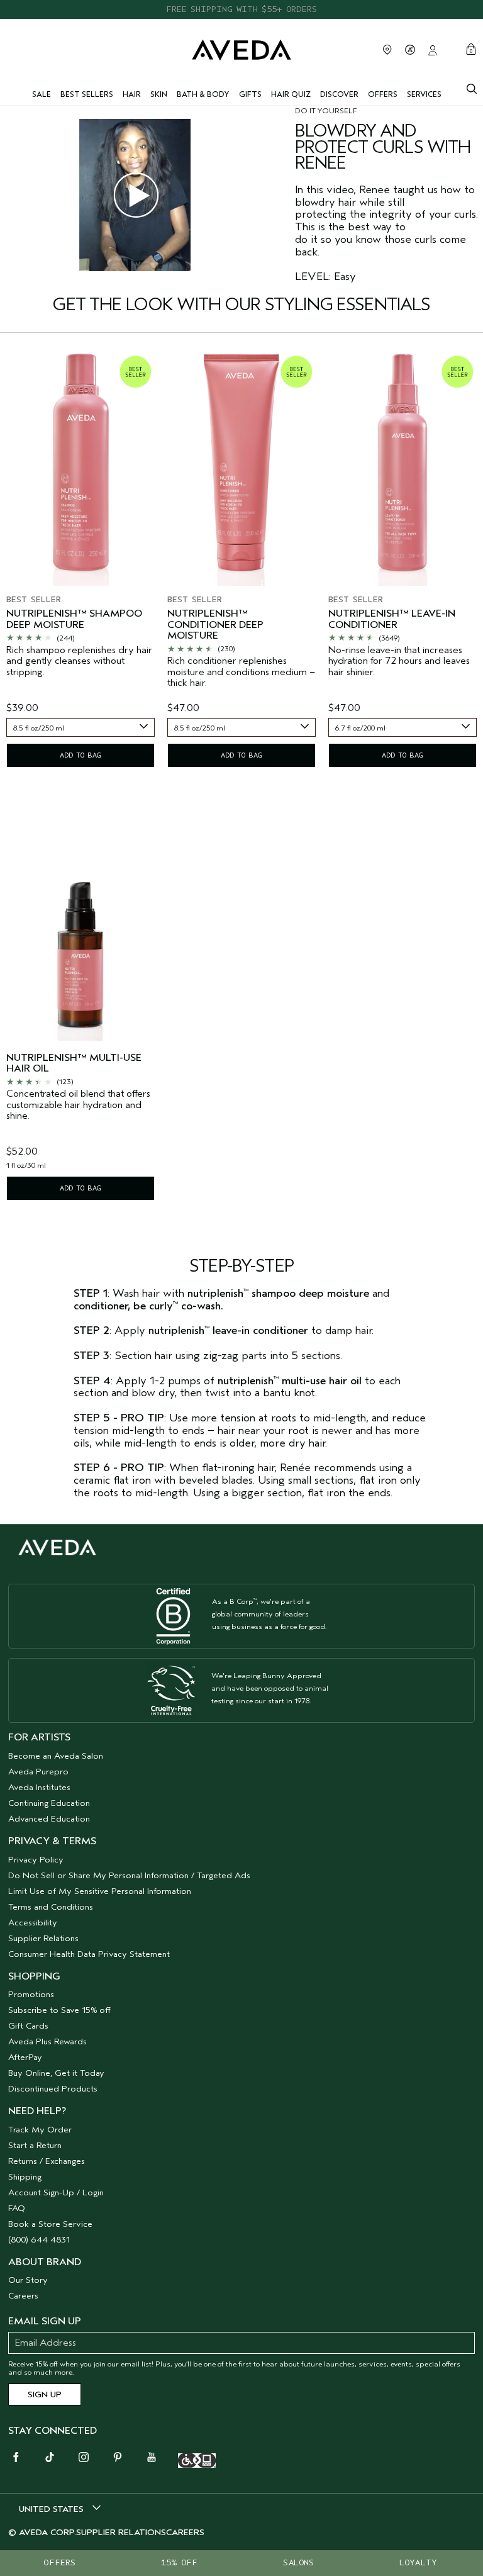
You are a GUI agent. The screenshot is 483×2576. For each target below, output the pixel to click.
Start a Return (35, 2145)
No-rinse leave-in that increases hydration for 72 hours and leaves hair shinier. (399, 661)
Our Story (28, 2280)
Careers (23, 2296)
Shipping (25, 2177)
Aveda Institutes (39, 1787)
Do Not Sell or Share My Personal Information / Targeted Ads (129, 1875)
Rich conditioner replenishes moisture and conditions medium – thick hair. (241, 672)
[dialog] (472, 87)
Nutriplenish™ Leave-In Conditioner (392, 619)
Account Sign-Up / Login (56, 2192)
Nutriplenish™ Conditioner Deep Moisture (215, 625)
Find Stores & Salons (387, 50)
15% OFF (179, 2562)
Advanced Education (49, 1819)
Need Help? (37, 2111)
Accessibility (33, 1923)
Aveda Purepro (38, 1772)
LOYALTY (418, 2562)
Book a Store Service (50, 2224)
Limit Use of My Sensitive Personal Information (100, 1891)
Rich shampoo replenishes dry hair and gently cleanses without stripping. (79, 661)
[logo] (241, 49)
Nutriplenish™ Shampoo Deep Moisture (74, 619)
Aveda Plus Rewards (47, 2041)
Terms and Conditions (51, 1907)
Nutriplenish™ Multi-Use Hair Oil (74, 1064)
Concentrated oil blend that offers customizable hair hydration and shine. (78, 1105)
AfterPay (25, 2057)
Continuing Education (49, 1803)
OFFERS (59, 2562)
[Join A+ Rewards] (410, 50)
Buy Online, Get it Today (56, 2073)
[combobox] (80, 727)
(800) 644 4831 (39, 2240)
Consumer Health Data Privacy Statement (89, 1954)
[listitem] (80, 560)
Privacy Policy (36, 1860)
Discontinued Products (53, 2089)
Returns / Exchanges (47, 2161)
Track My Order (40, 2130)
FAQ (17, 2208)
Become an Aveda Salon (56, 1756)
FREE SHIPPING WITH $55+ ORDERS (241, 9)
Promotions (31, 1994)
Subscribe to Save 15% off (59, 2010)
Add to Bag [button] (80, 755)
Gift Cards (28, 2026)
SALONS (298, 2562)
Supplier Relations (43, 1938)
